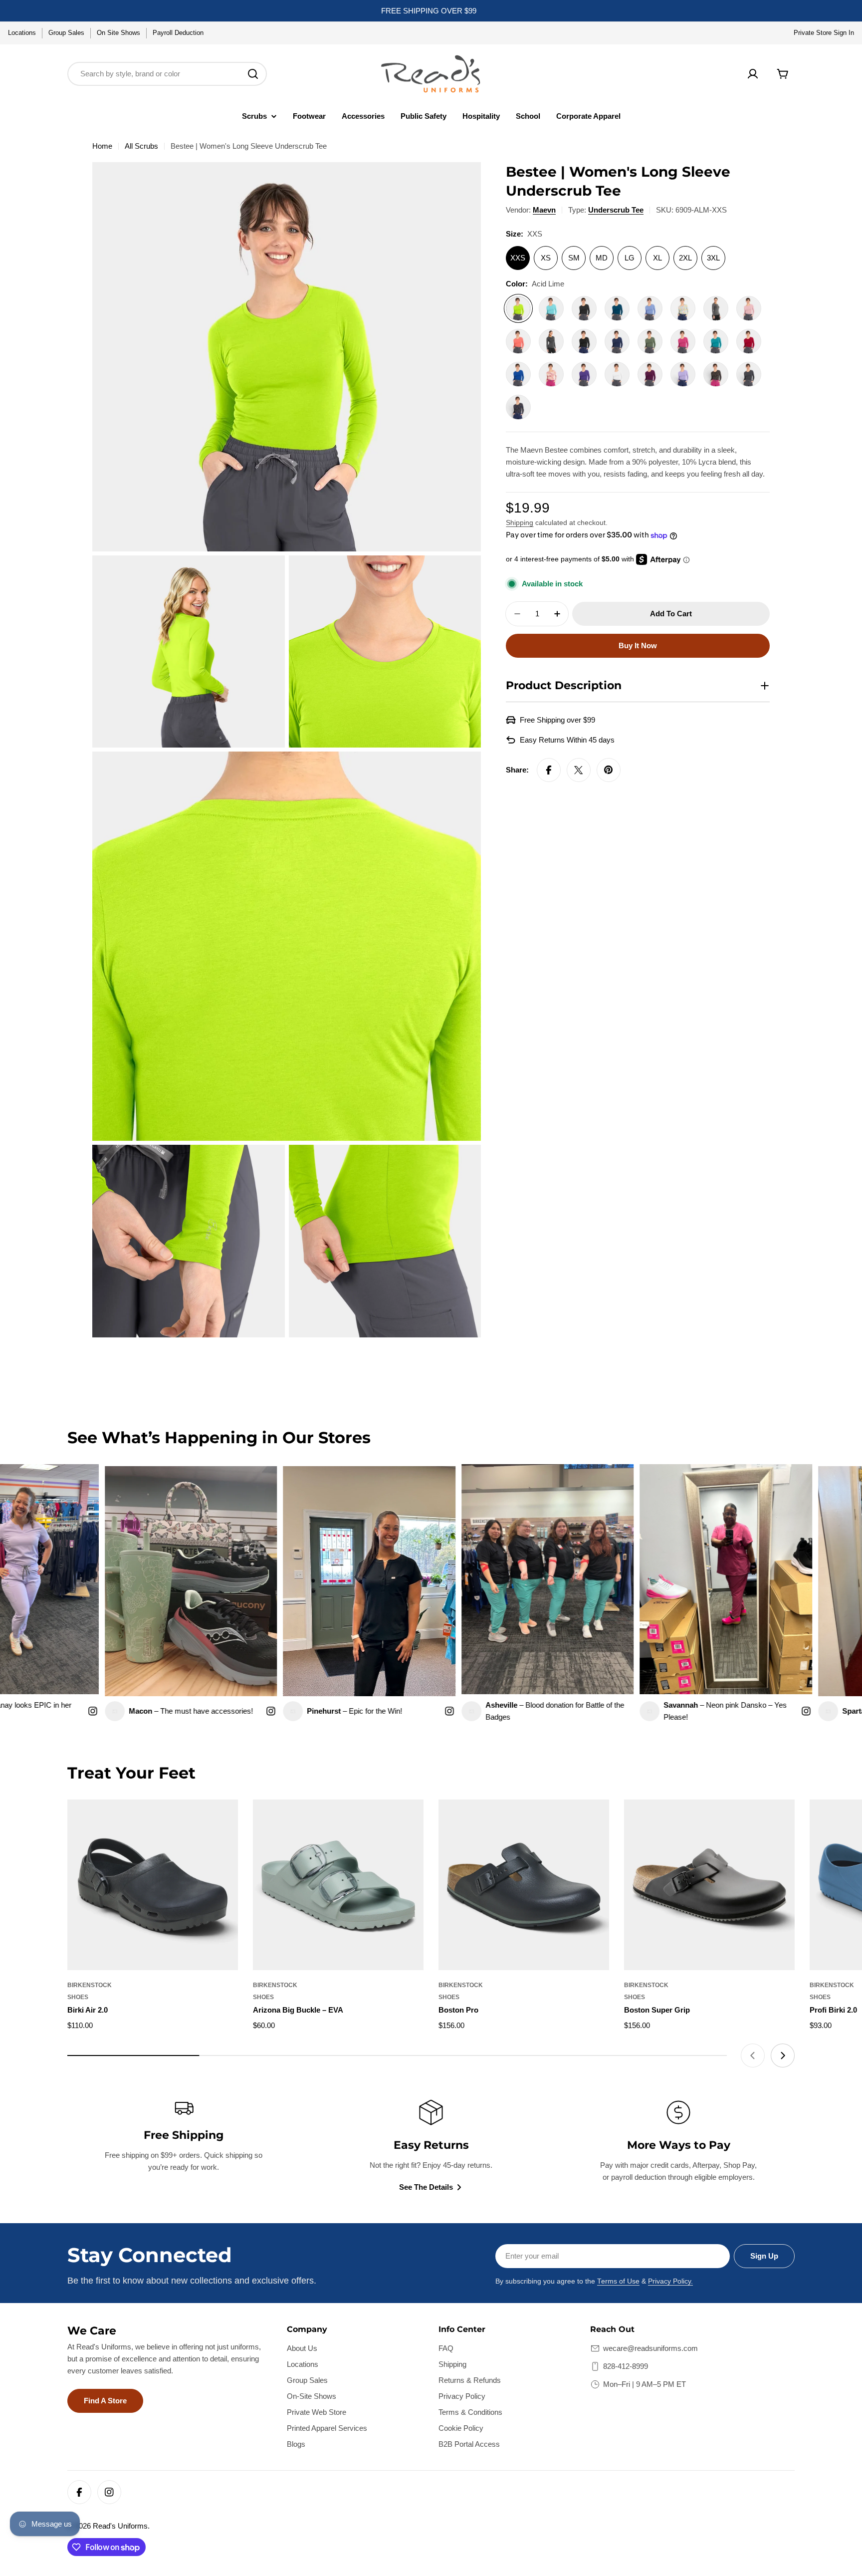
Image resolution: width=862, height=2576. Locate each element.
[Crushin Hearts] (683, 308)
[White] (617, 374)
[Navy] (617, 341)
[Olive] (650, 341)
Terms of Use (618, 2281)
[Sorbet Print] (551, 374)
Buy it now (638, 645)
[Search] (253, 74)
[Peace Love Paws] (716, 374)
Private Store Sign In (824, 33)
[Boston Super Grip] (709, 1885)
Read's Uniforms (120, 2526)
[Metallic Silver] (551, 341)
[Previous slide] (753, 2056)
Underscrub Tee (616, 210)
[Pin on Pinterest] (609, 770)
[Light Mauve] (749, 308)
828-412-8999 (626, 2366)
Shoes (78, 1997)
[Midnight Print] (584, 341)
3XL (713, 258)
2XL (685, 258)
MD (602, 258)
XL (657, 258)
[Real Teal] (716, 341)
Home (102, 146)
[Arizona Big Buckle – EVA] (338, 1885)
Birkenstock (90, 1985)
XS (546, 258)
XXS (518, 258)
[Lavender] (683, 374)
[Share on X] (579, 770)
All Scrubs (141, 146)
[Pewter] (749, 374)
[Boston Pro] (524, 1885)
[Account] (753, 74)
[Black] (584, 308)
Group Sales (66, 33)
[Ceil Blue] (650, 308)
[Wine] (650, 374)
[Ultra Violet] (584, 374)
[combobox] (167, 74)
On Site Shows (118, 33)
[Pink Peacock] (683, 341)
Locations (22, 33)
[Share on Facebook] (549, 770)
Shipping (520, 523)
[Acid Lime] (518, 308)
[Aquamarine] (551, 308)
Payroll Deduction (178, 33)
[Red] (749, 341)
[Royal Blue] (518, 374)
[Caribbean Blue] (617, 308)
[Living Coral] (518, 341)
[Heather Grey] (716, 308)
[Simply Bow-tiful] (518, 407)
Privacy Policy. (670, 2281)
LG (630, 258)
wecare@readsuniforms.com (650, 2348)
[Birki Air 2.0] (153, 1885)
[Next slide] (783, 2056)
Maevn (544, 210)
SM (574, 258)
